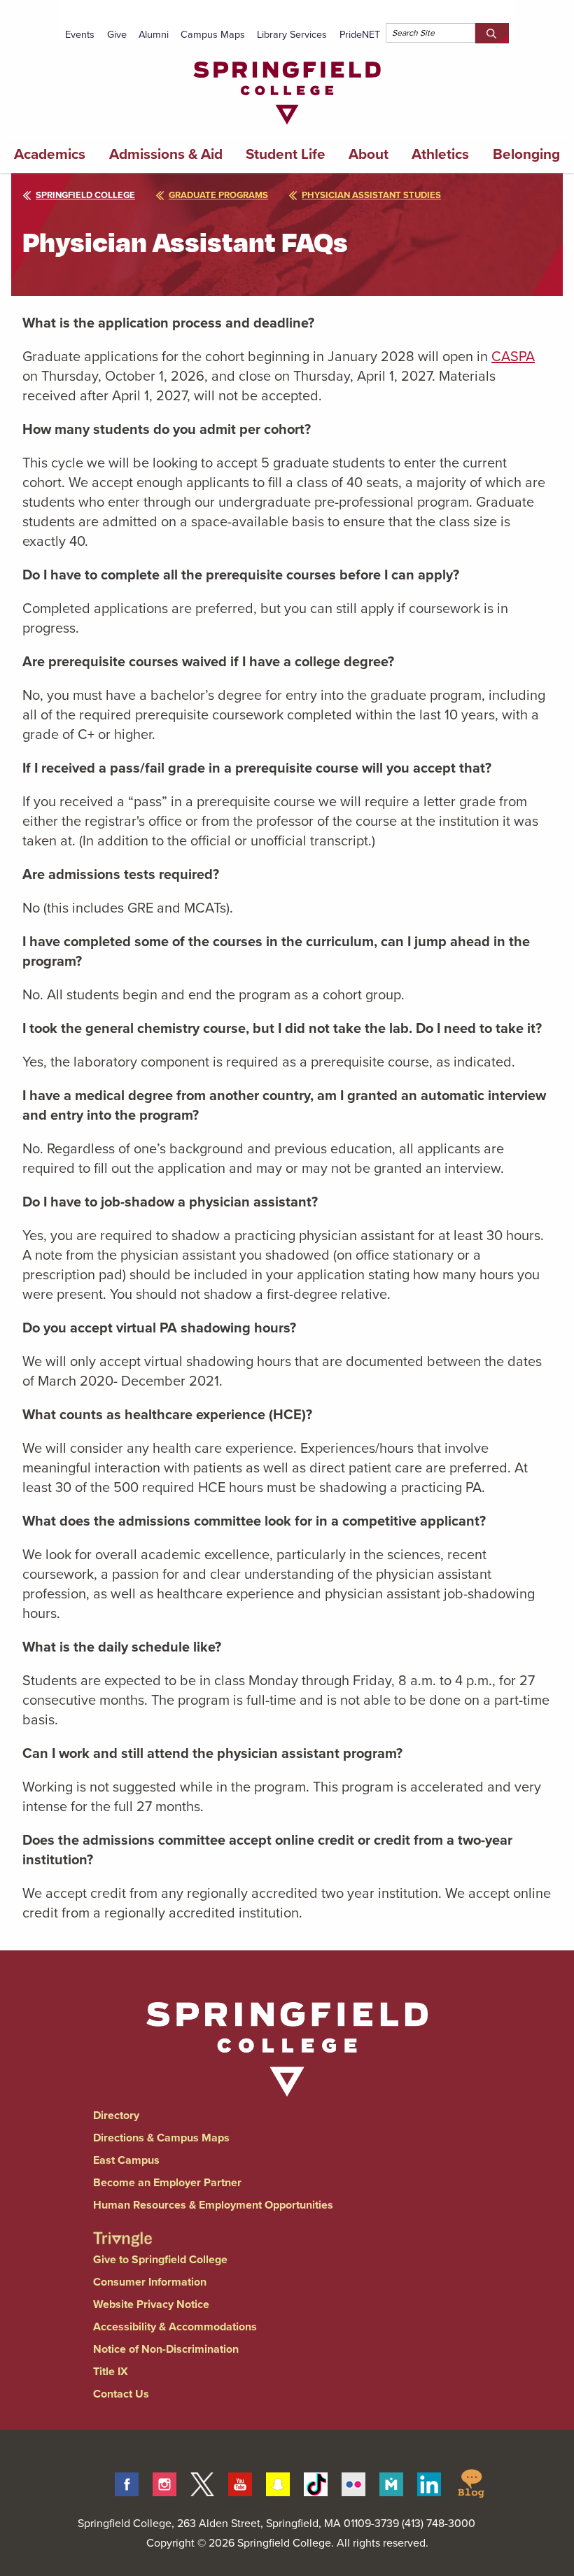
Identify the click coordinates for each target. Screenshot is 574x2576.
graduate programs (218, 195)
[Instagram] (164, 2482)
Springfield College (85, 195)
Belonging (526, 154)
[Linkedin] (429, 2482)
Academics (50, 154)
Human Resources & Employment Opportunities (213, 2205)
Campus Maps (213, 34)
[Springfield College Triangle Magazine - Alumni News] (122, 2227)
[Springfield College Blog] (471, 2482)
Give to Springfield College (160, 2259)
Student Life (286, 154)
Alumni (154, 34)
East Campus (126, 2160)
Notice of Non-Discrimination (166, 2349)
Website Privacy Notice (151, 2304)
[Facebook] (127, 2482)
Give (117, 34)
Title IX (111, 2371)
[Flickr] (353, 2482)
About (369, 154)
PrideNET (360, 34)
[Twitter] (202, 2482)
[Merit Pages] (391, 2482)
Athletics (440, 154)
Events (80, 34)
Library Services (292, 34)
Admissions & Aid (166, 154)
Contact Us (121, 2394)
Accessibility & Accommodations (175, 2327)
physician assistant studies (371, 195)
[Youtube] (240, 2482)
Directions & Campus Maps (161, 2138)
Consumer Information (150, 2282)
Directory (116, 2115)
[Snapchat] (278, 2482)
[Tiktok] (316, 2482)
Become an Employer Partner (167, 2182)
